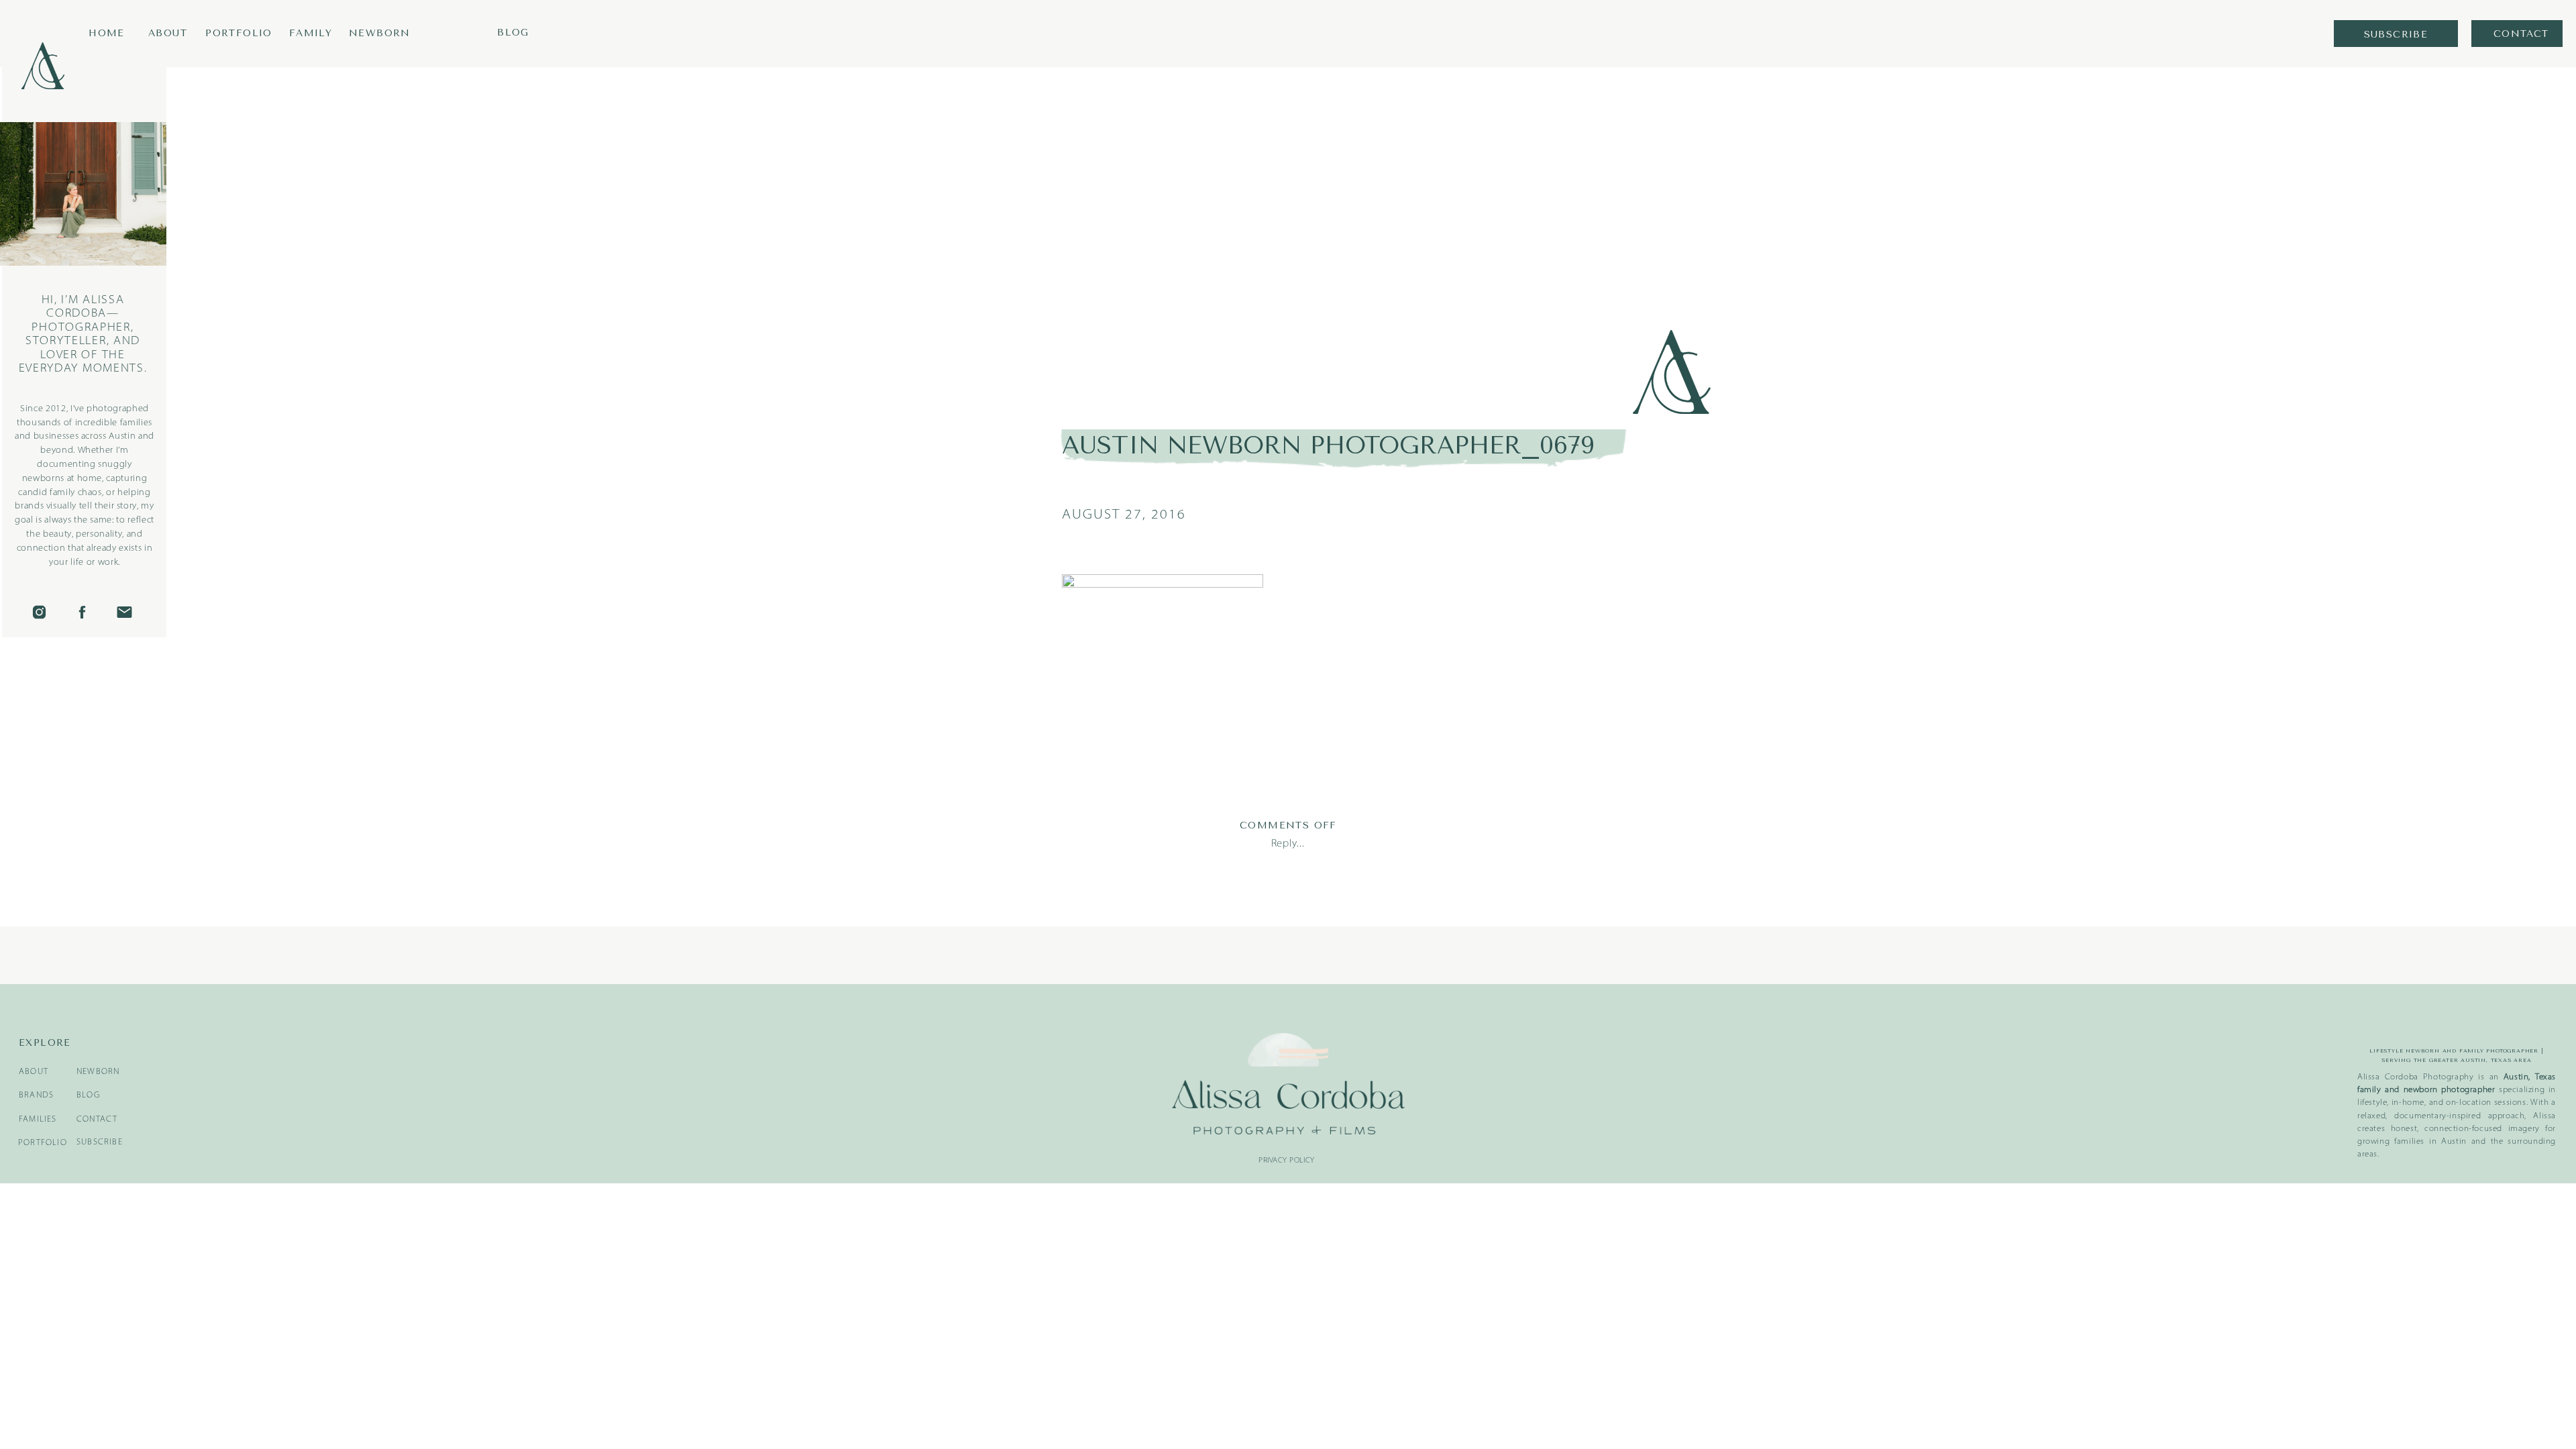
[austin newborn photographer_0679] (1370, 233)
